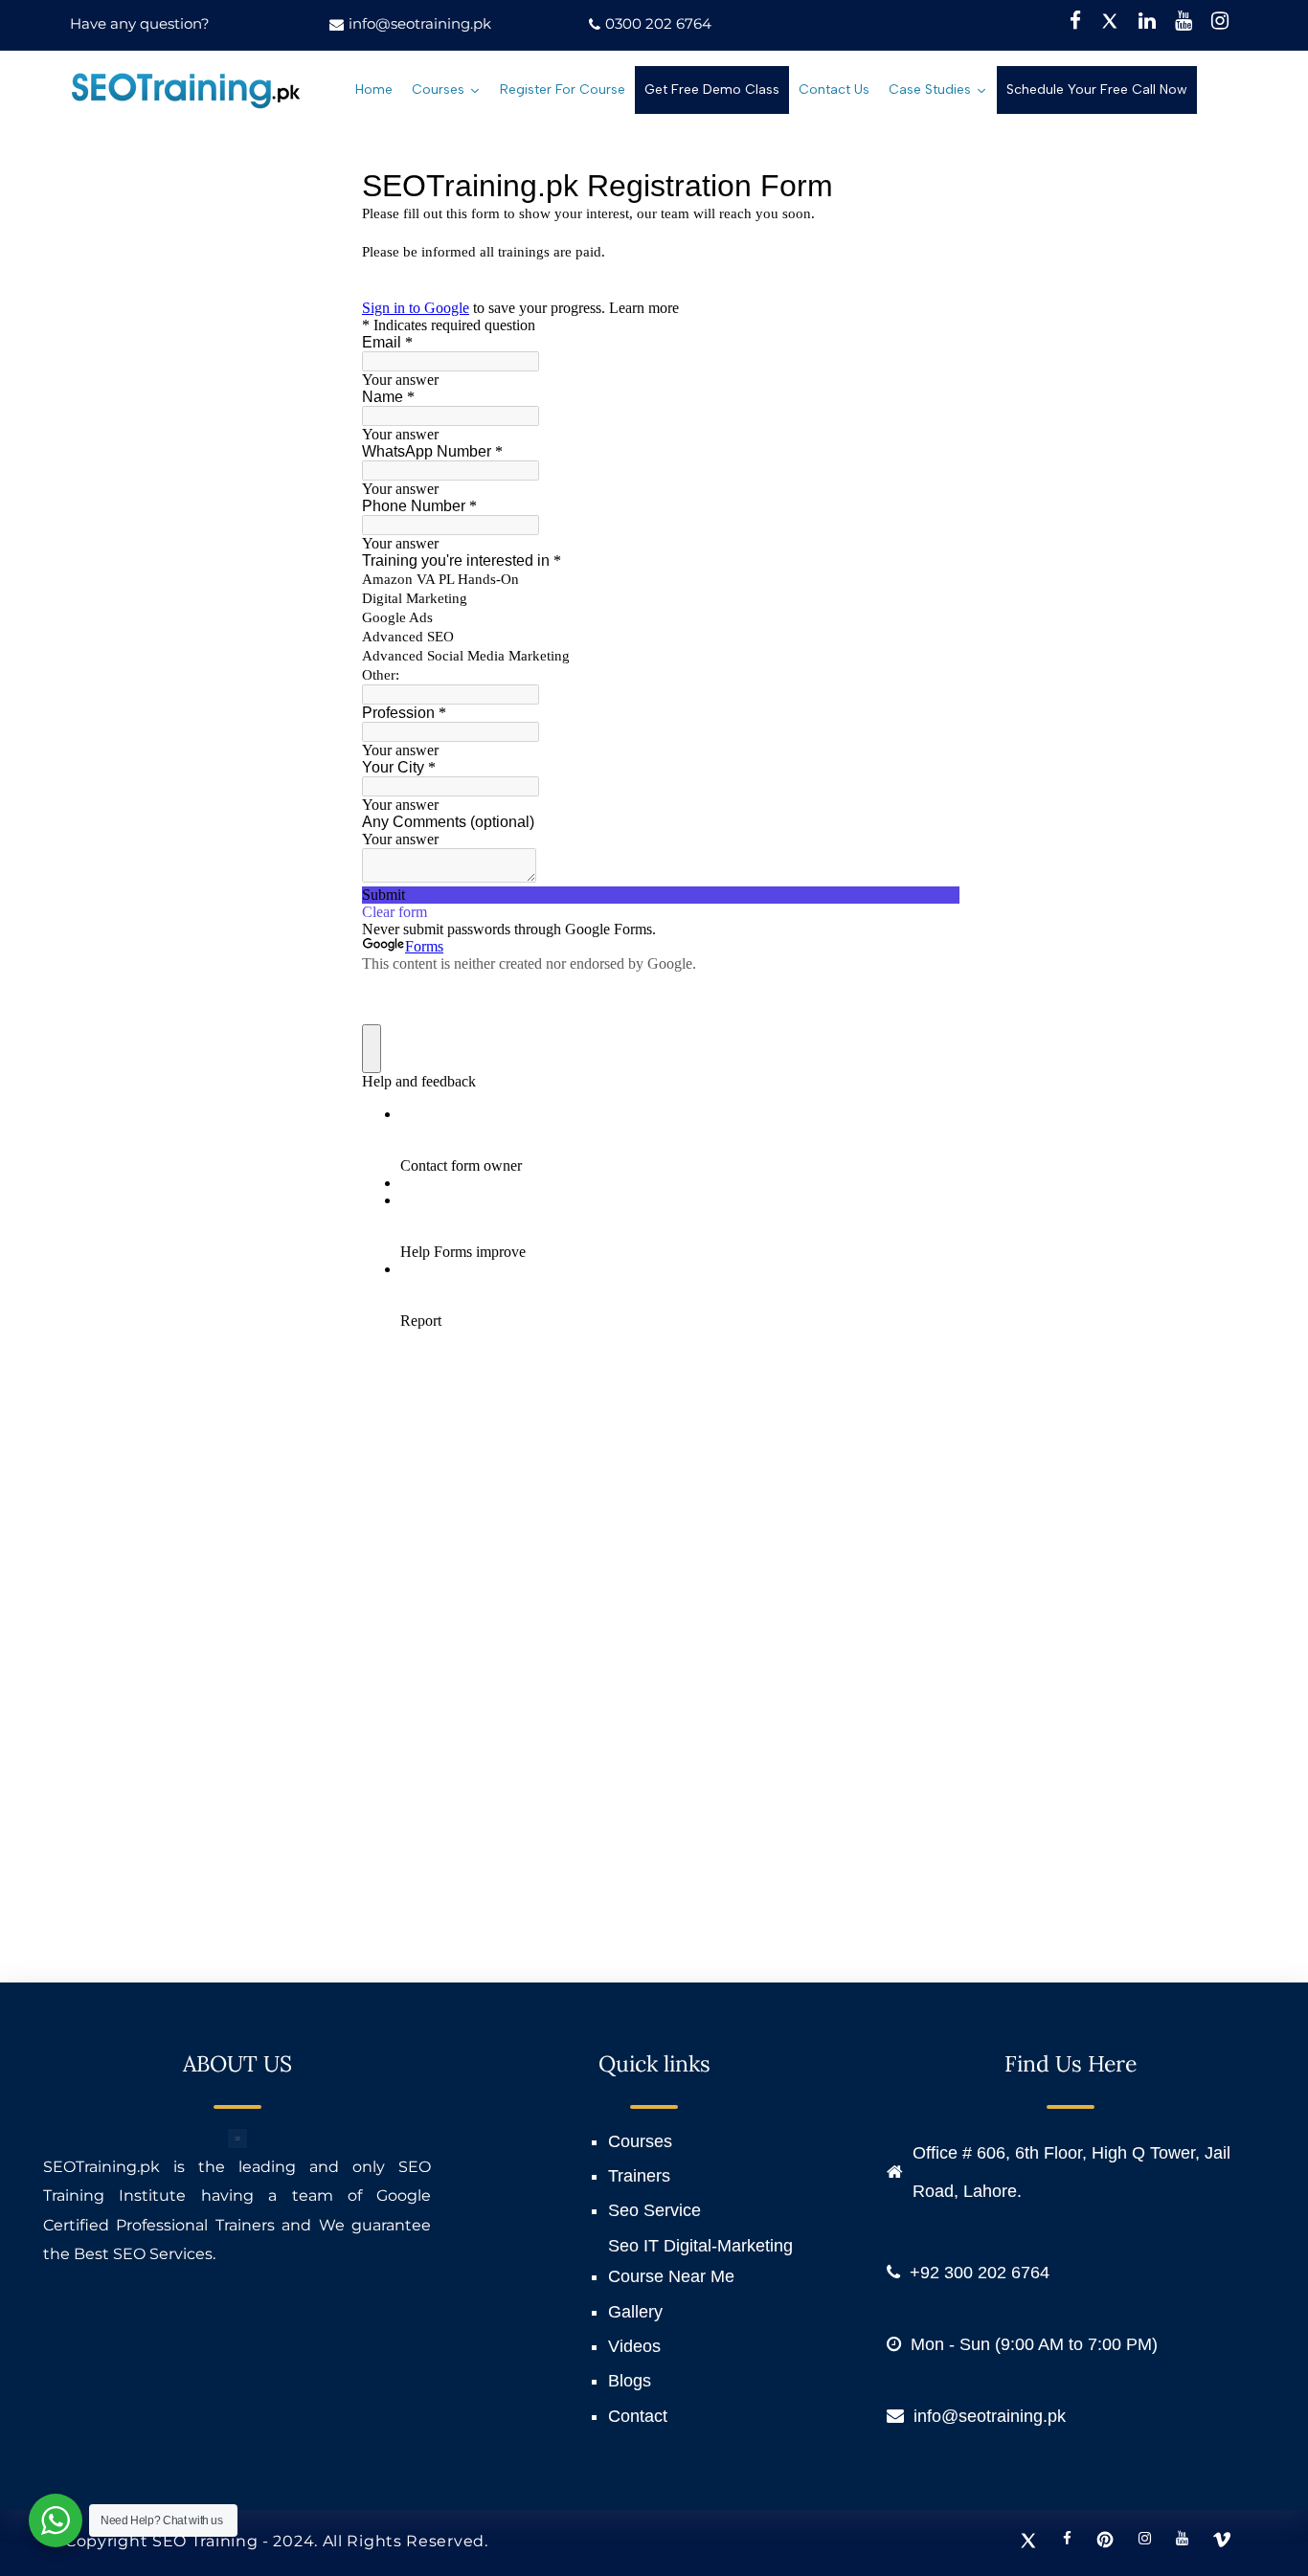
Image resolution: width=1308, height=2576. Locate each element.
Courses (640, 2141)
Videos (634, 2346)
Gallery (635, 2312)
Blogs (630, 2381)
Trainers (639, 2176)
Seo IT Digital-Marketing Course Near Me (700, 2261)
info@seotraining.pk (420, 23)
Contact (638, 2416)
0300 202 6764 (658, 23)
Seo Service (654, 2210)
